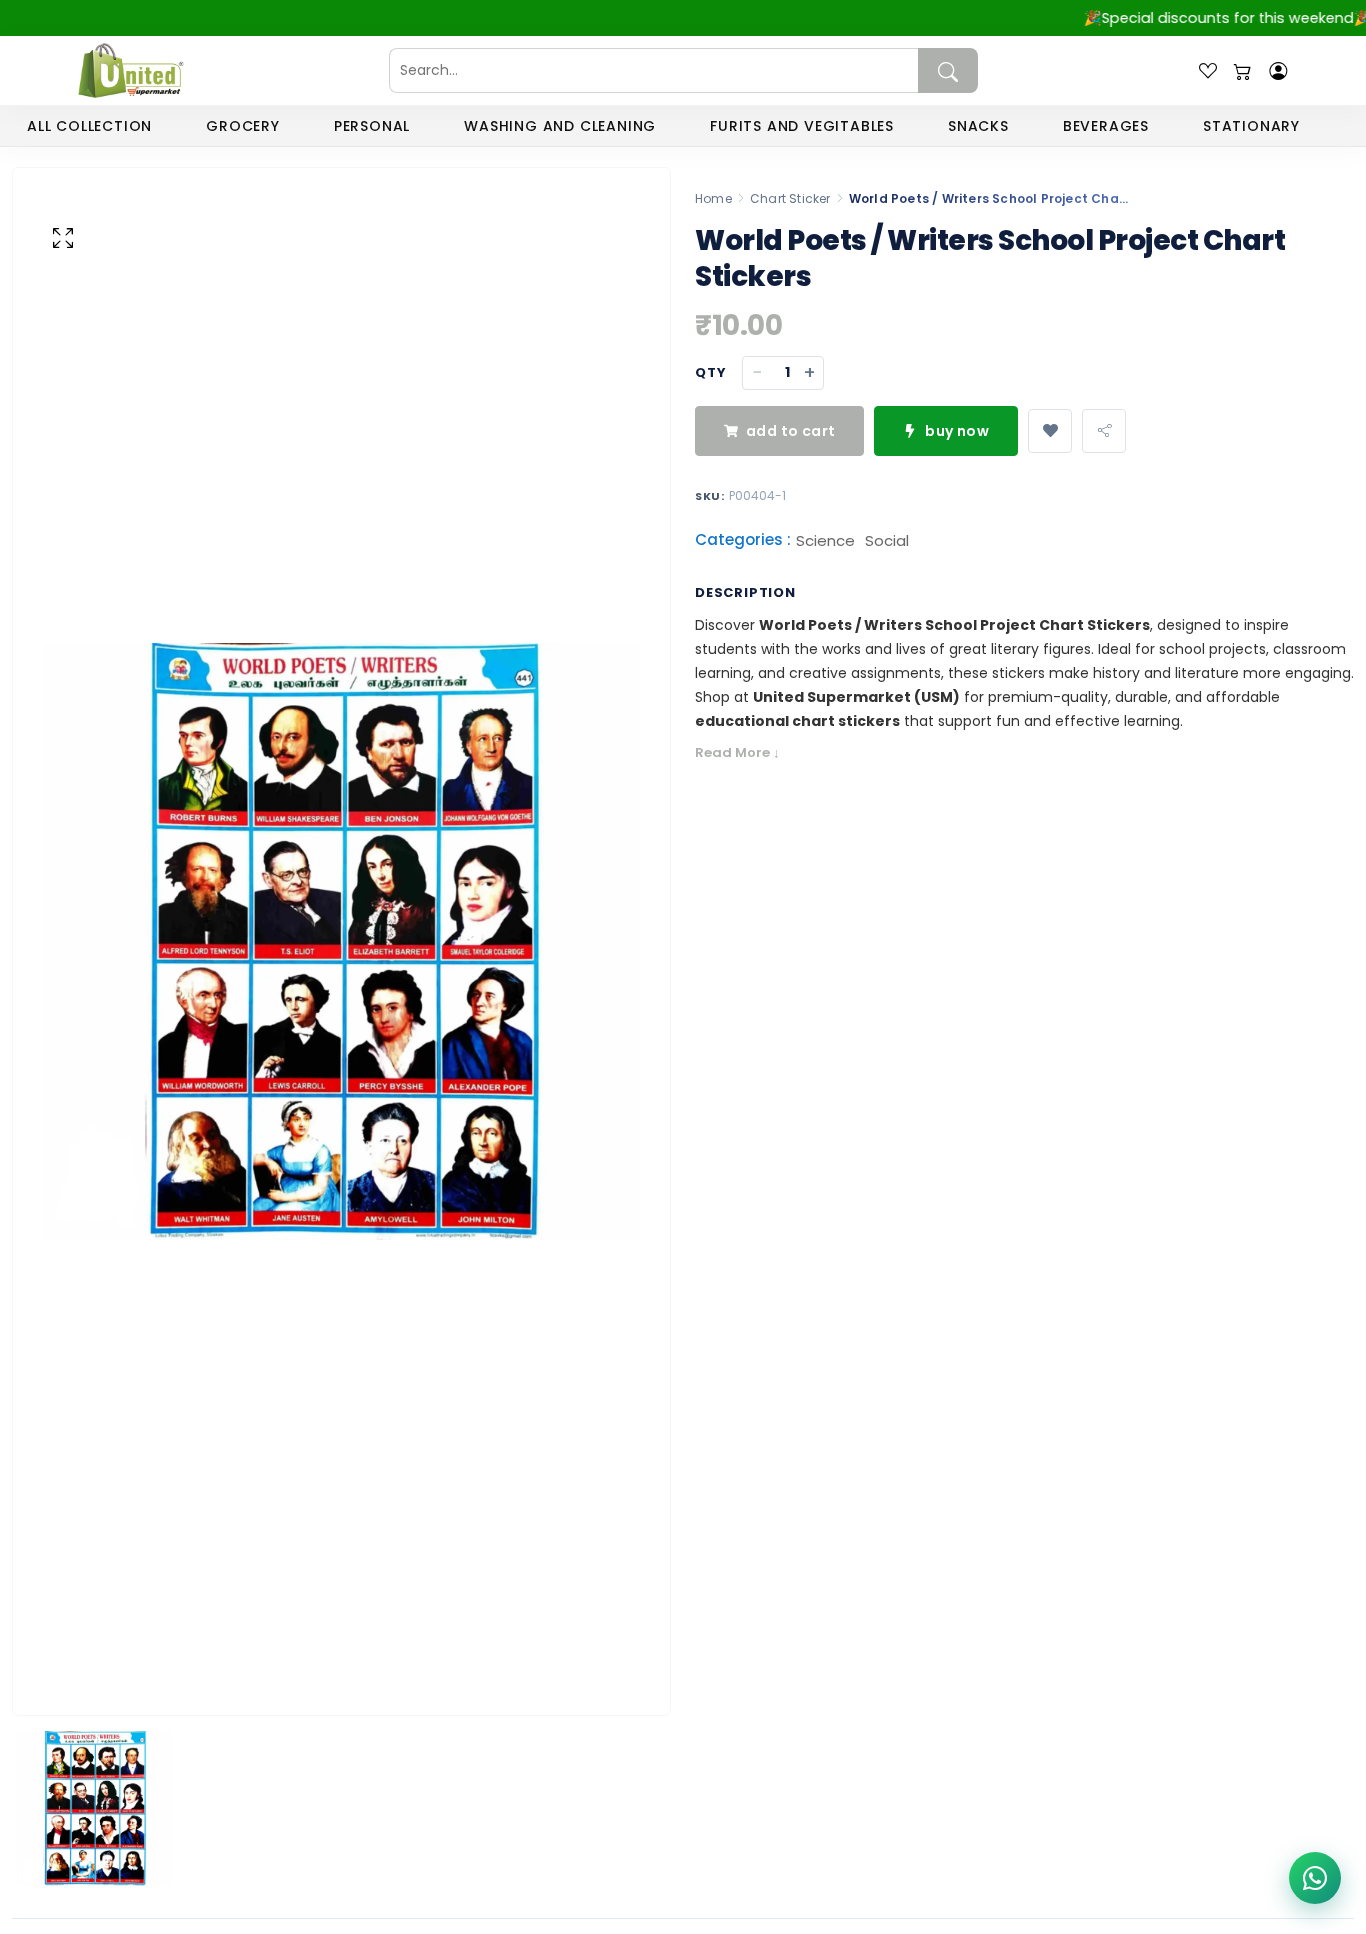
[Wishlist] (1208, 71)
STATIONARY (1251, 126)
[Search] (948, 70)
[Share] (1104, 431)
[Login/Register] (1278, 71)
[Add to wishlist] (1050, 431)
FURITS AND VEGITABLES (802, 126)
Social (887, 540)
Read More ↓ (737, 752)
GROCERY (243, 126)
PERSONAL (372, 126)
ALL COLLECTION (89, 126)
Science (825, 540)
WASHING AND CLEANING (560, 126)
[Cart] (1243, 71)
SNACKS (978, 126)
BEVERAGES (1106, 126)
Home (713, 198)
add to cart (790, 431)
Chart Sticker (790, 198)
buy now (957, 431)
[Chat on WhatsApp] (1315, 1878)
